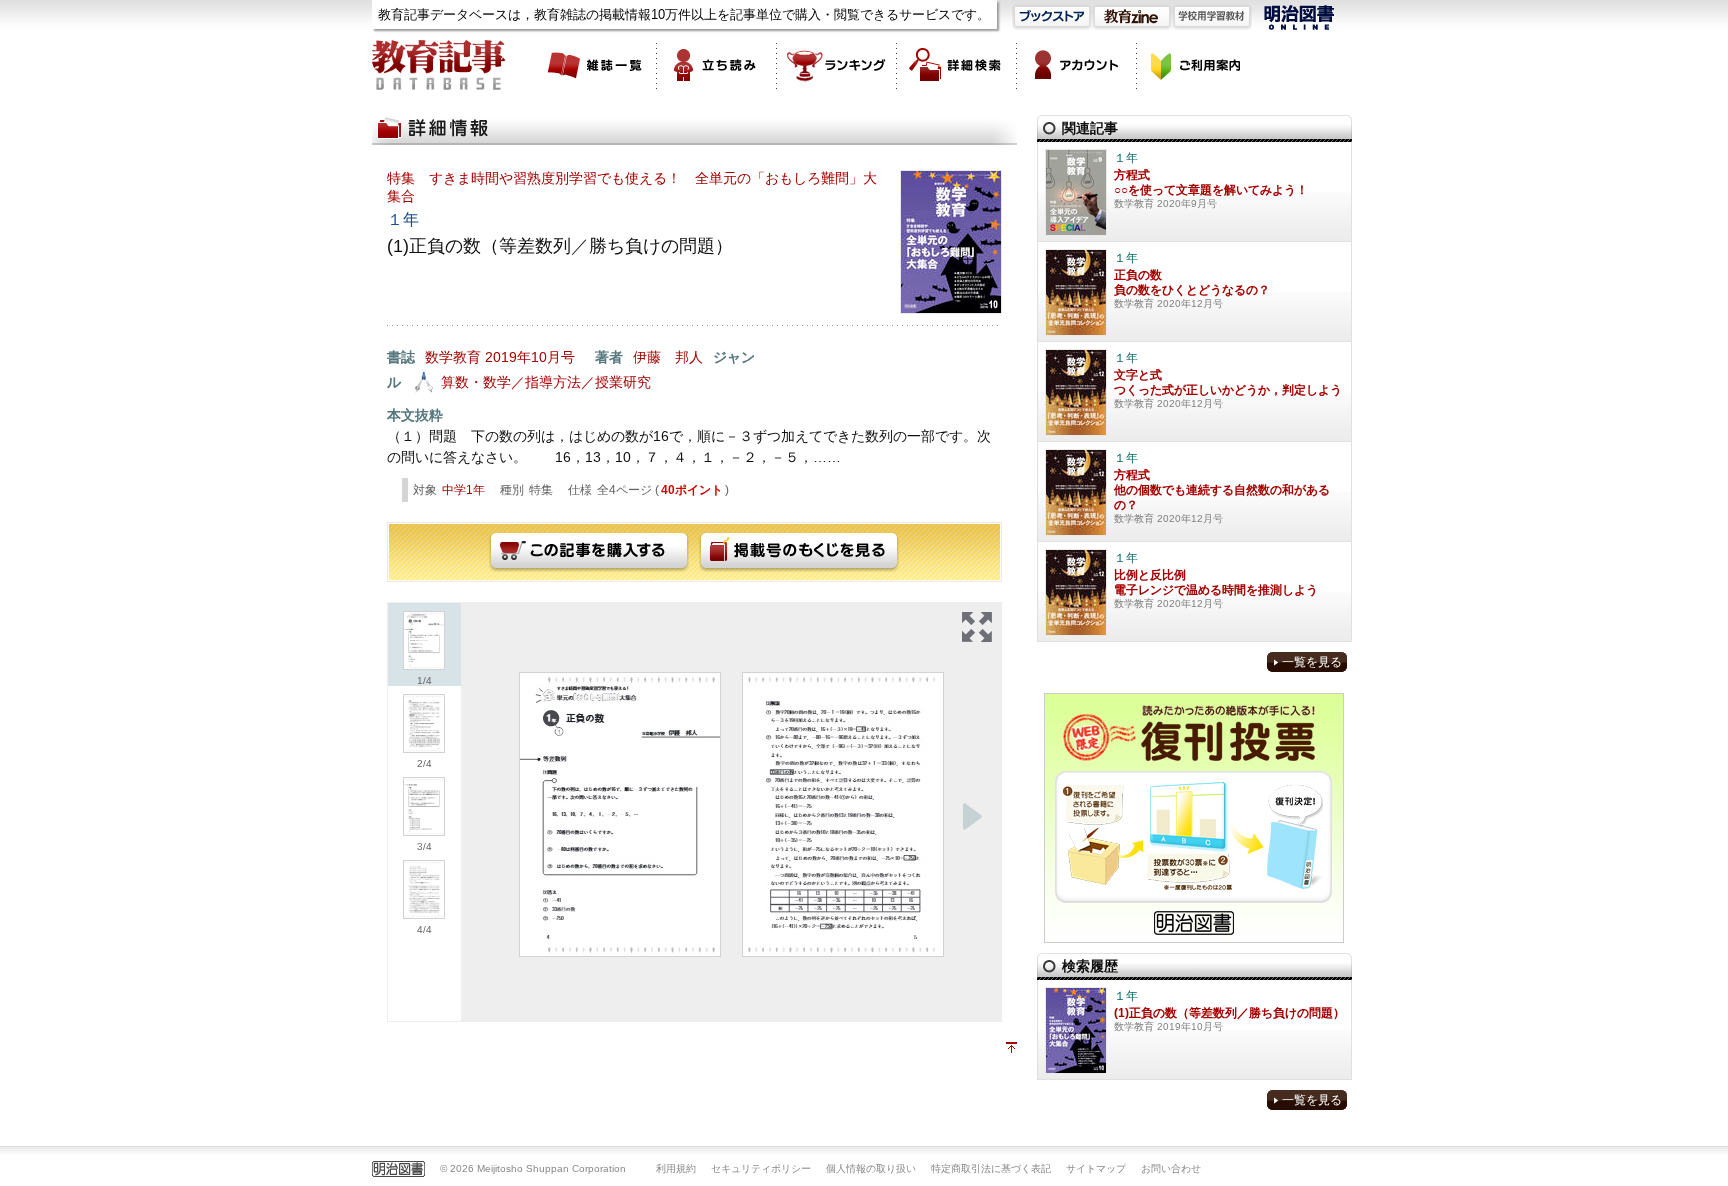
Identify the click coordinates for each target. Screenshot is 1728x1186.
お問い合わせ (1171, 1168)
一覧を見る (1312, 662)
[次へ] (972, 817)
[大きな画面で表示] (977, 627)
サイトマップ (1096, 1168)
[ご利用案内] (1197, 65)
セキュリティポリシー (761, 1168)
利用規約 (676, 1168)
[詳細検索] (957, 65)
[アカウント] (1077, 65)
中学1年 (463, 490)
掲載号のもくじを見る (799, 552)
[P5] (843, 814)
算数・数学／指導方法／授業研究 (546, 382)
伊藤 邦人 (668, 357)
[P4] (620, 814)
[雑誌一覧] (597, 65)
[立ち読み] (717, 65)
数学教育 (453, 357)
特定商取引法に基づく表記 (991, 1168)
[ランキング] (837, 65)
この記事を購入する (589, 552)
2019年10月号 (530, 357)
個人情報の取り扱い (871, 1168)
